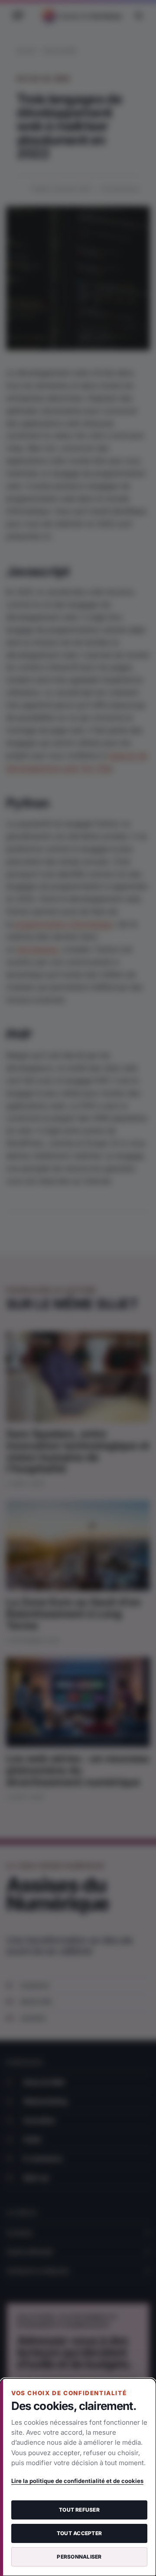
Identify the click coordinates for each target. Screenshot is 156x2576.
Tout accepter (79, 2533)
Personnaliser (79, 2557)
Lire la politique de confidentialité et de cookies (77, 2481)
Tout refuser (79, 2510)
